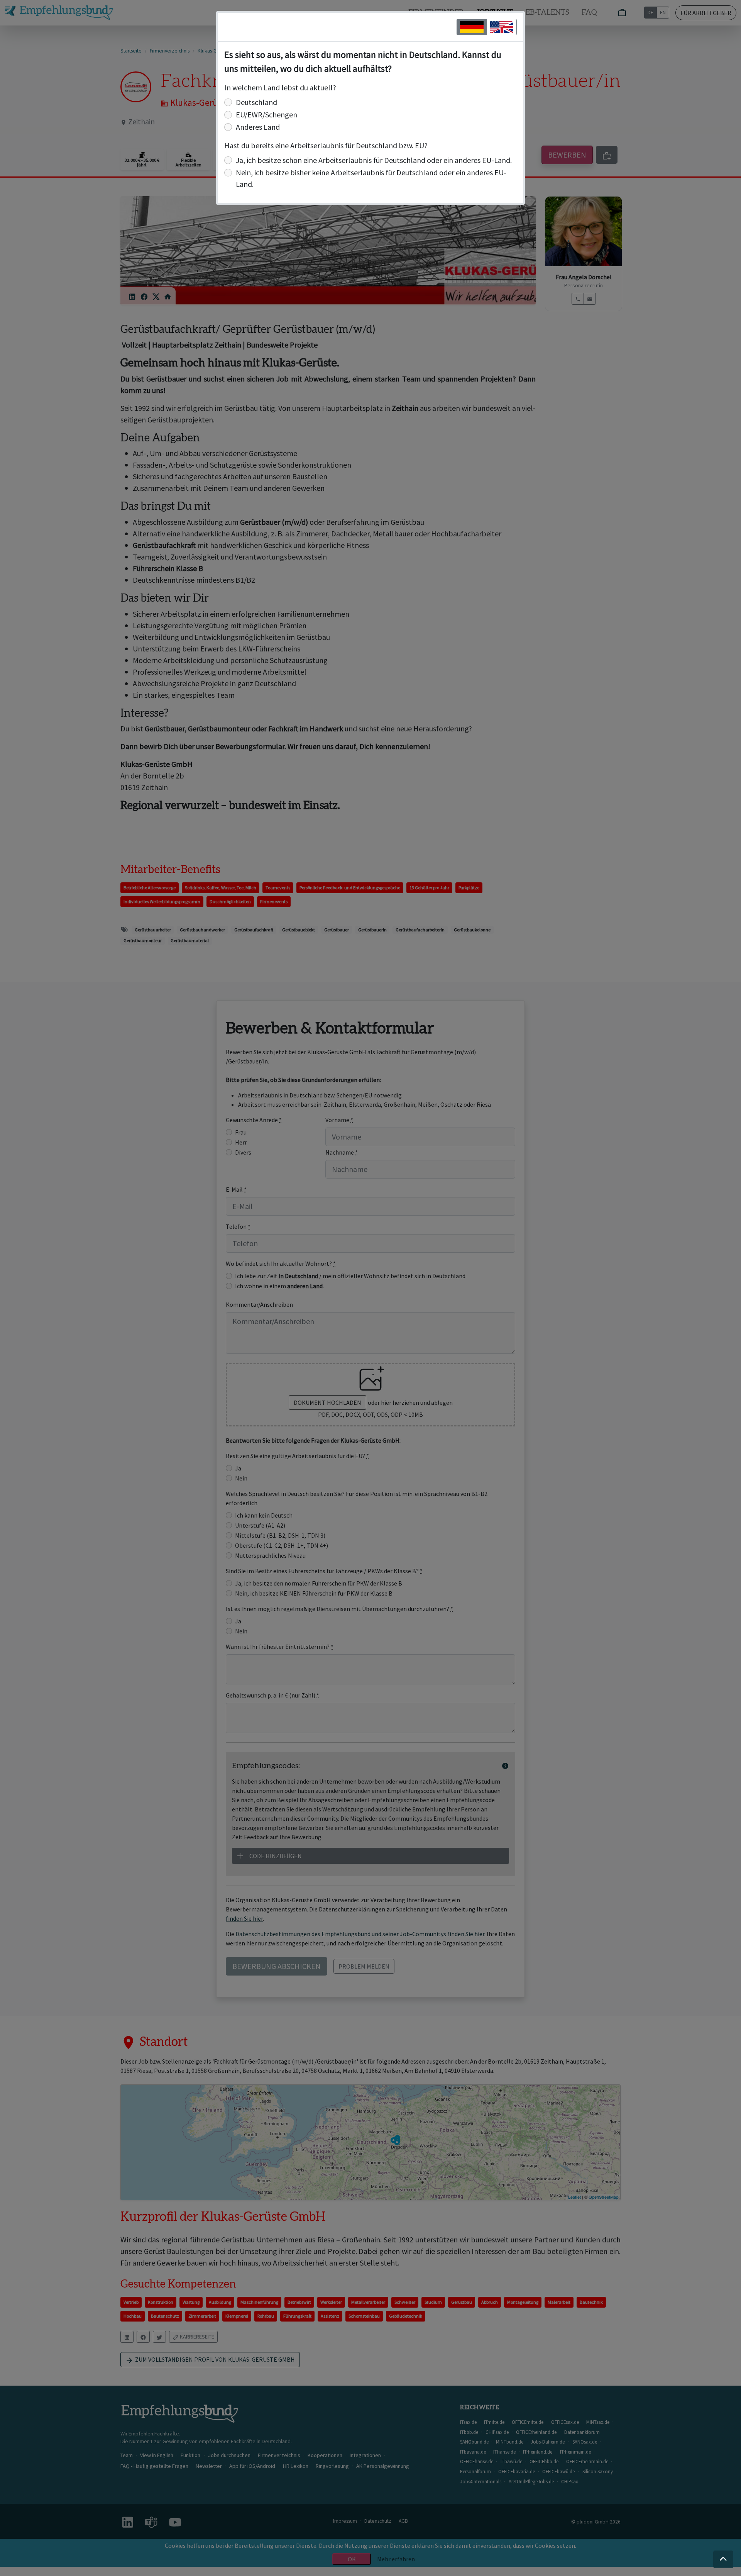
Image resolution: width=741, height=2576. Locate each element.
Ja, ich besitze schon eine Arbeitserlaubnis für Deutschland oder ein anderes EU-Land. (374, 160)
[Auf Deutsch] (472, 27)
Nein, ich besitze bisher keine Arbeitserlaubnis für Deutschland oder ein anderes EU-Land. (371, 178)
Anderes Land (258, 127)
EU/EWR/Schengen (266, 114)
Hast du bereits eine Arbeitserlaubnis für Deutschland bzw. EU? (326, 145)
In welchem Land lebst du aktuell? (280, 87)
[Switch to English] (502, 27)
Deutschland (256, 102)
